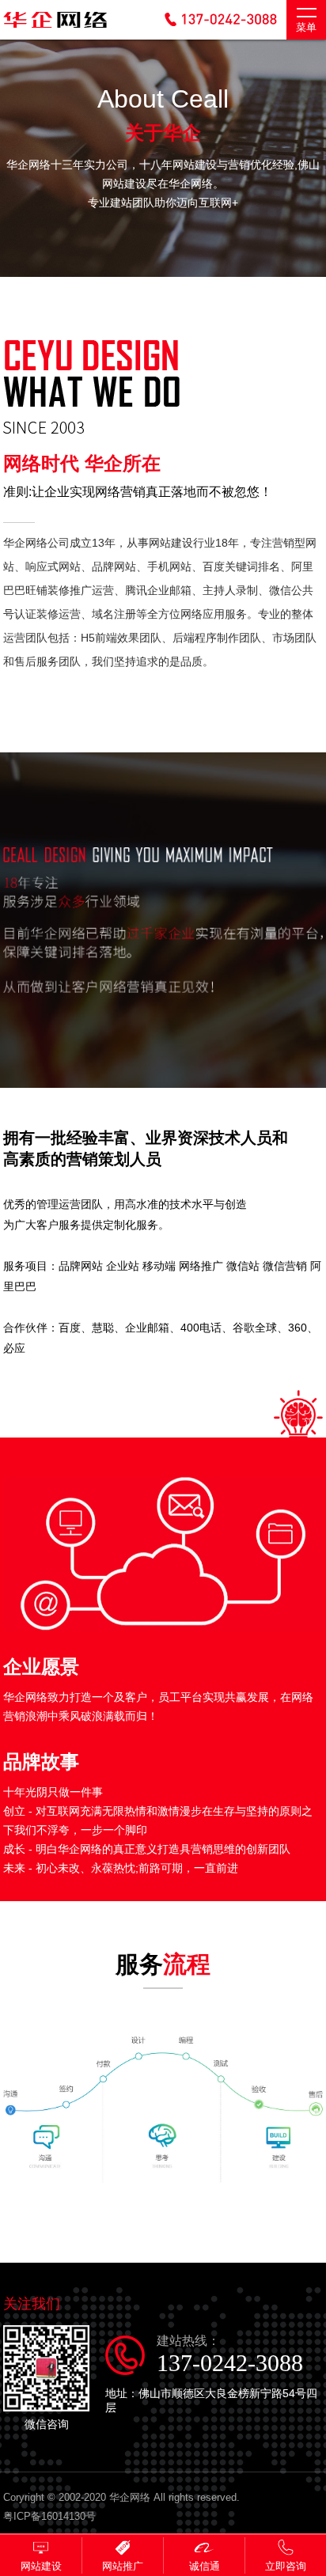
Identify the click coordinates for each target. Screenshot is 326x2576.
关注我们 (32, 2304)
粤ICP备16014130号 (49, 2516)
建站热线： (230, 2355)
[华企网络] (55, 29)
